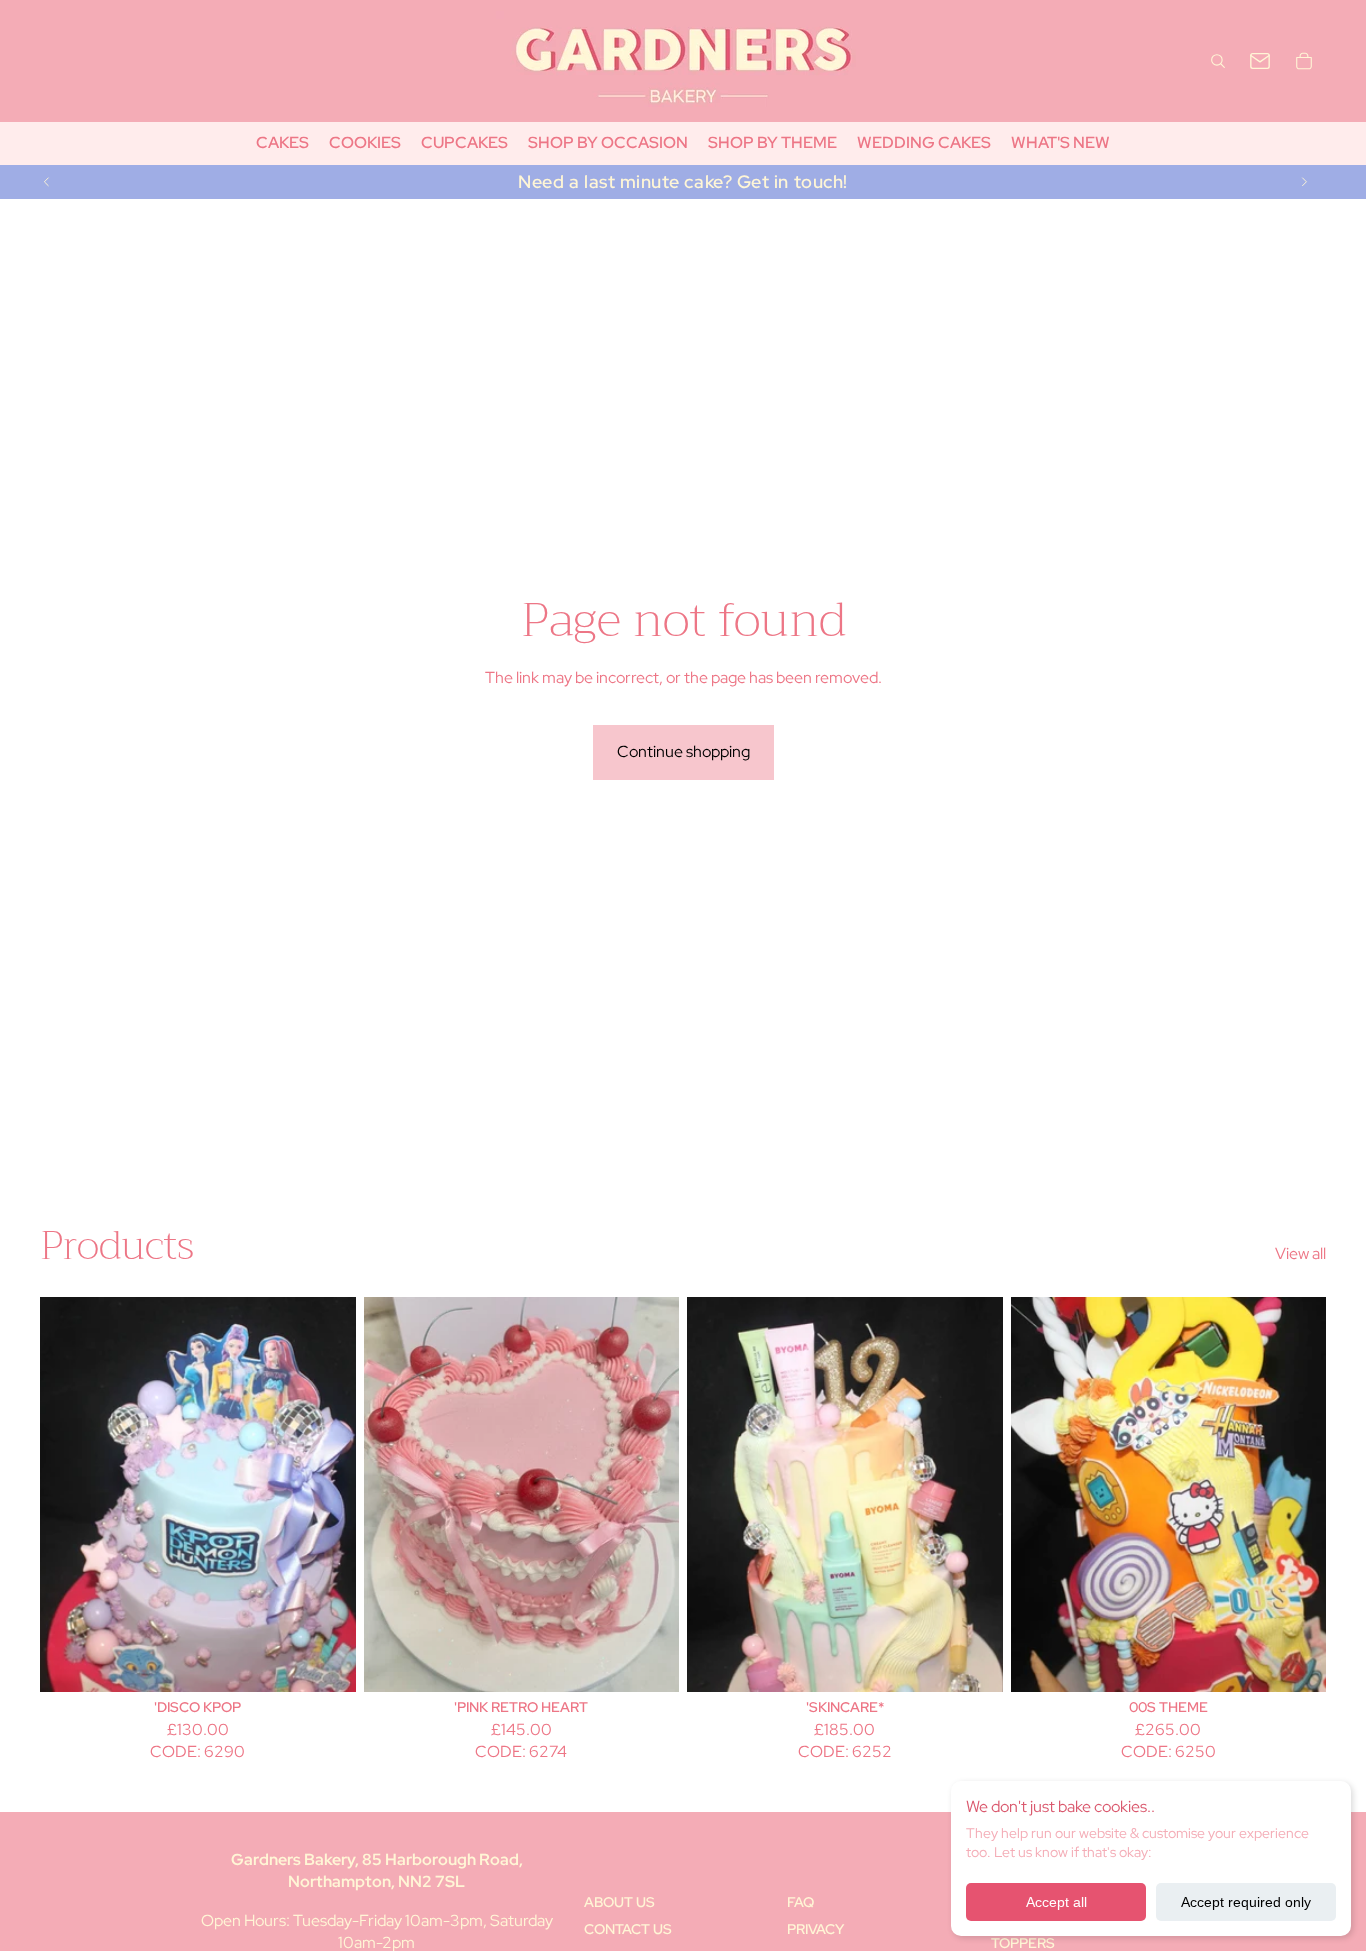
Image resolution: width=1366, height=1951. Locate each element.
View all (1300, 1253)
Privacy (815, 1929)
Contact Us (628, 1929)
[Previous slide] (47, 182)
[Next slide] (1304, 182)
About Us (619, 1902)
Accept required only (1246, 1902)
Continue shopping (683, 751)
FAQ (800, 1902)
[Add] (325, 1661)
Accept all (1056, 1902)
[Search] (1218, 61)
